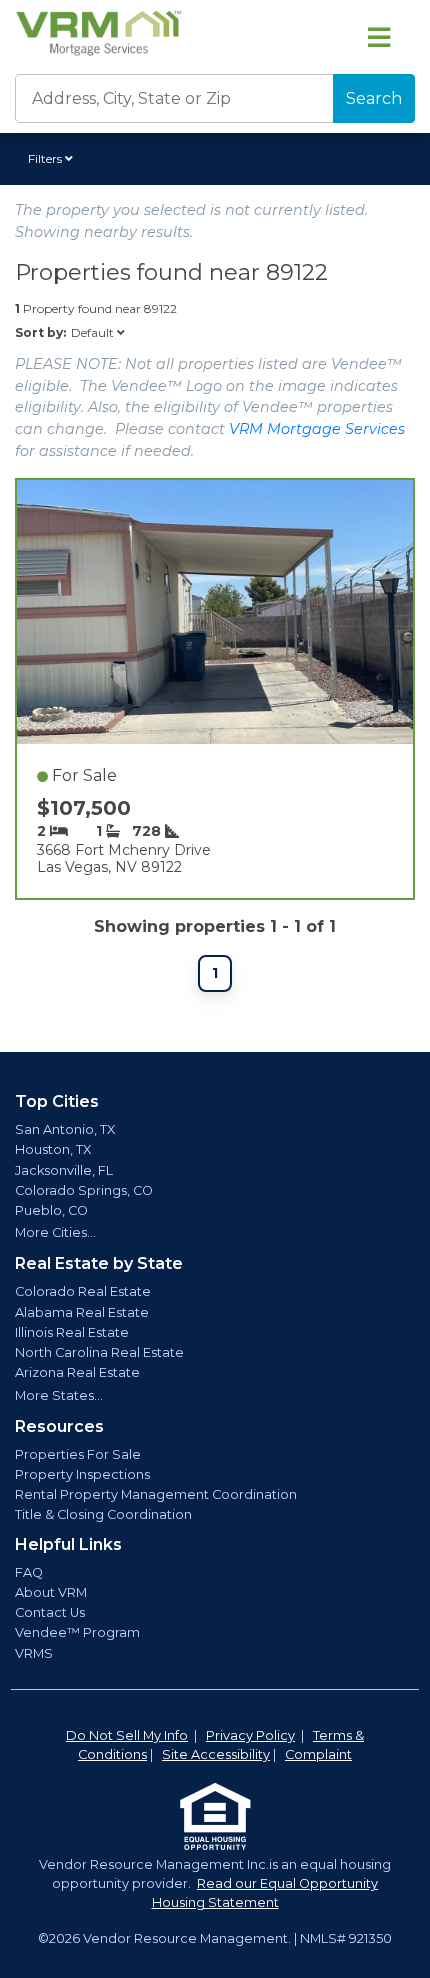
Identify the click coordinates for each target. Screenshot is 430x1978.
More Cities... (55, 1232)
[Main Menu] (379, 37)
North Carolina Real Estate (99, 1352)
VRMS (34, 1653)
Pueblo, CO (51, 1210)
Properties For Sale (78, 1454)
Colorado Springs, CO (84, 1190)
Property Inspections (82, 1474)
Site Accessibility (216, 1754)
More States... (59, 1395)
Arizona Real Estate (77, 1372)
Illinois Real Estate (72, 1332)
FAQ (29, 1572)
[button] (53, 159)
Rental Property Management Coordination (156, 1494)
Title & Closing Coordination (103, 1514)
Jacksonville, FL (64, 1170)
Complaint (318, 1754)
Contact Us (50, 1612)
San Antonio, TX (65, 1129)
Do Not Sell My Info (127, 1735)
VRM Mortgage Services (317, 429)
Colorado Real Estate (83, 1291)
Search (374, 98)
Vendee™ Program (77, 1632)
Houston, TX (53, 1149)
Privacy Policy (250, 1735)
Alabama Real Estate (82, 1312)
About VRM (51, 1592)
